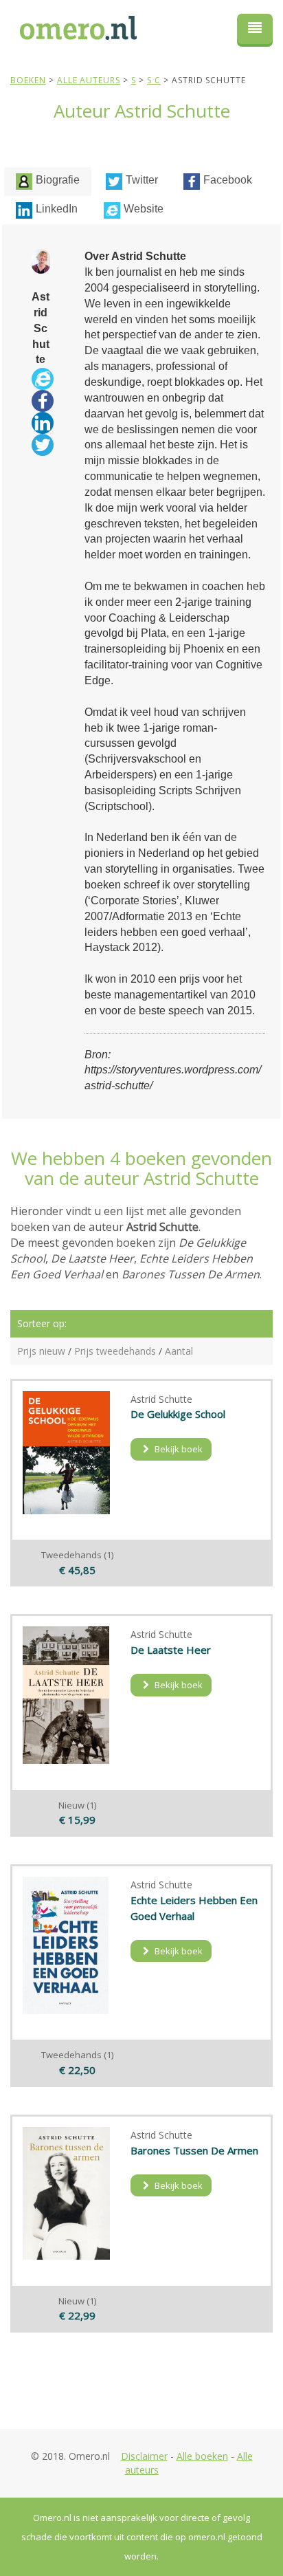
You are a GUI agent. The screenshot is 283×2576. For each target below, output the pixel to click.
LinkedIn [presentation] (57, 209)
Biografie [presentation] (58, 180)
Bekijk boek (178, 1449)
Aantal (179, 1351)
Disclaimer (144, 2456)
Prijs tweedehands (115, 1351)
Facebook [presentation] (228, 180)
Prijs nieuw (41, 1351)
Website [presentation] (144, 209)
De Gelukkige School (178, 1414)
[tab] (48, 182)
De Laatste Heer (171, 1650)
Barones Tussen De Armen (194, 2150)
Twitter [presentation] (142, 180)
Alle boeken (202, 2456)
